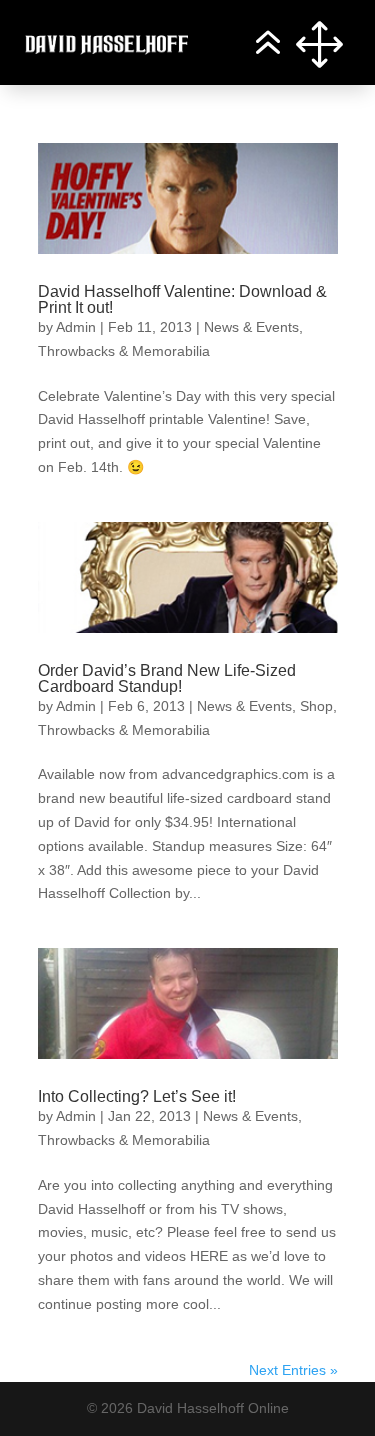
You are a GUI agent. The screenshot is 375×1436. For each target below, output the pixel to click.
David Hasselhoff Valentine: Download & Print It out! (182, 299)
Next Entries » (293, 1370)
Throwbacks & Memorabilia (124, 351)
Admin (76, 327)
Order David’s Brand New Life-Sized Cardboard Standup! (167, 678)
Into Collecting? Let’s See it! (137, 1096)
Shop (316, 706)
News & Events (251, 327)
